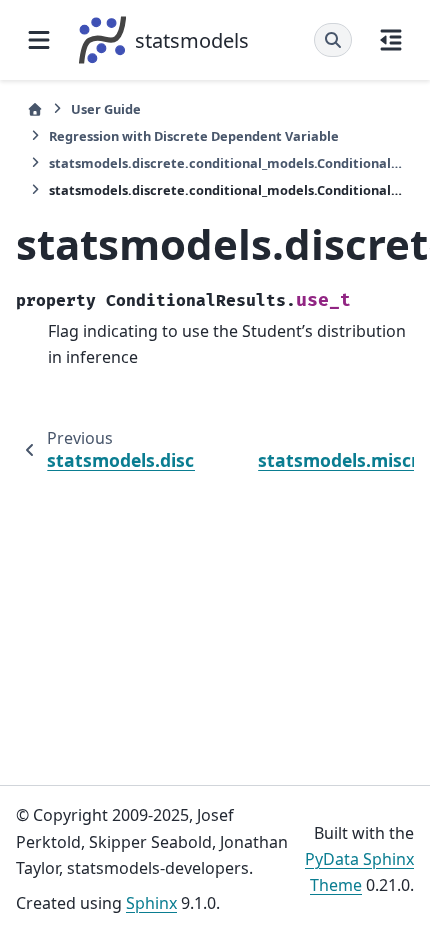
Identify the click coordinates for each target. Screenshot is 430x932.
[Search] (333, 40)
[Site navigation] (39, 40)
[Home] (35, 109)
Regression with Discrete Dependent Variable (194, 136)
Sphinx (151, 903)
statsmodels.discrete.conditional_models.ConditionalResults (226, 163)
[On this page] (391, 40)
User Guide (106, 109)
